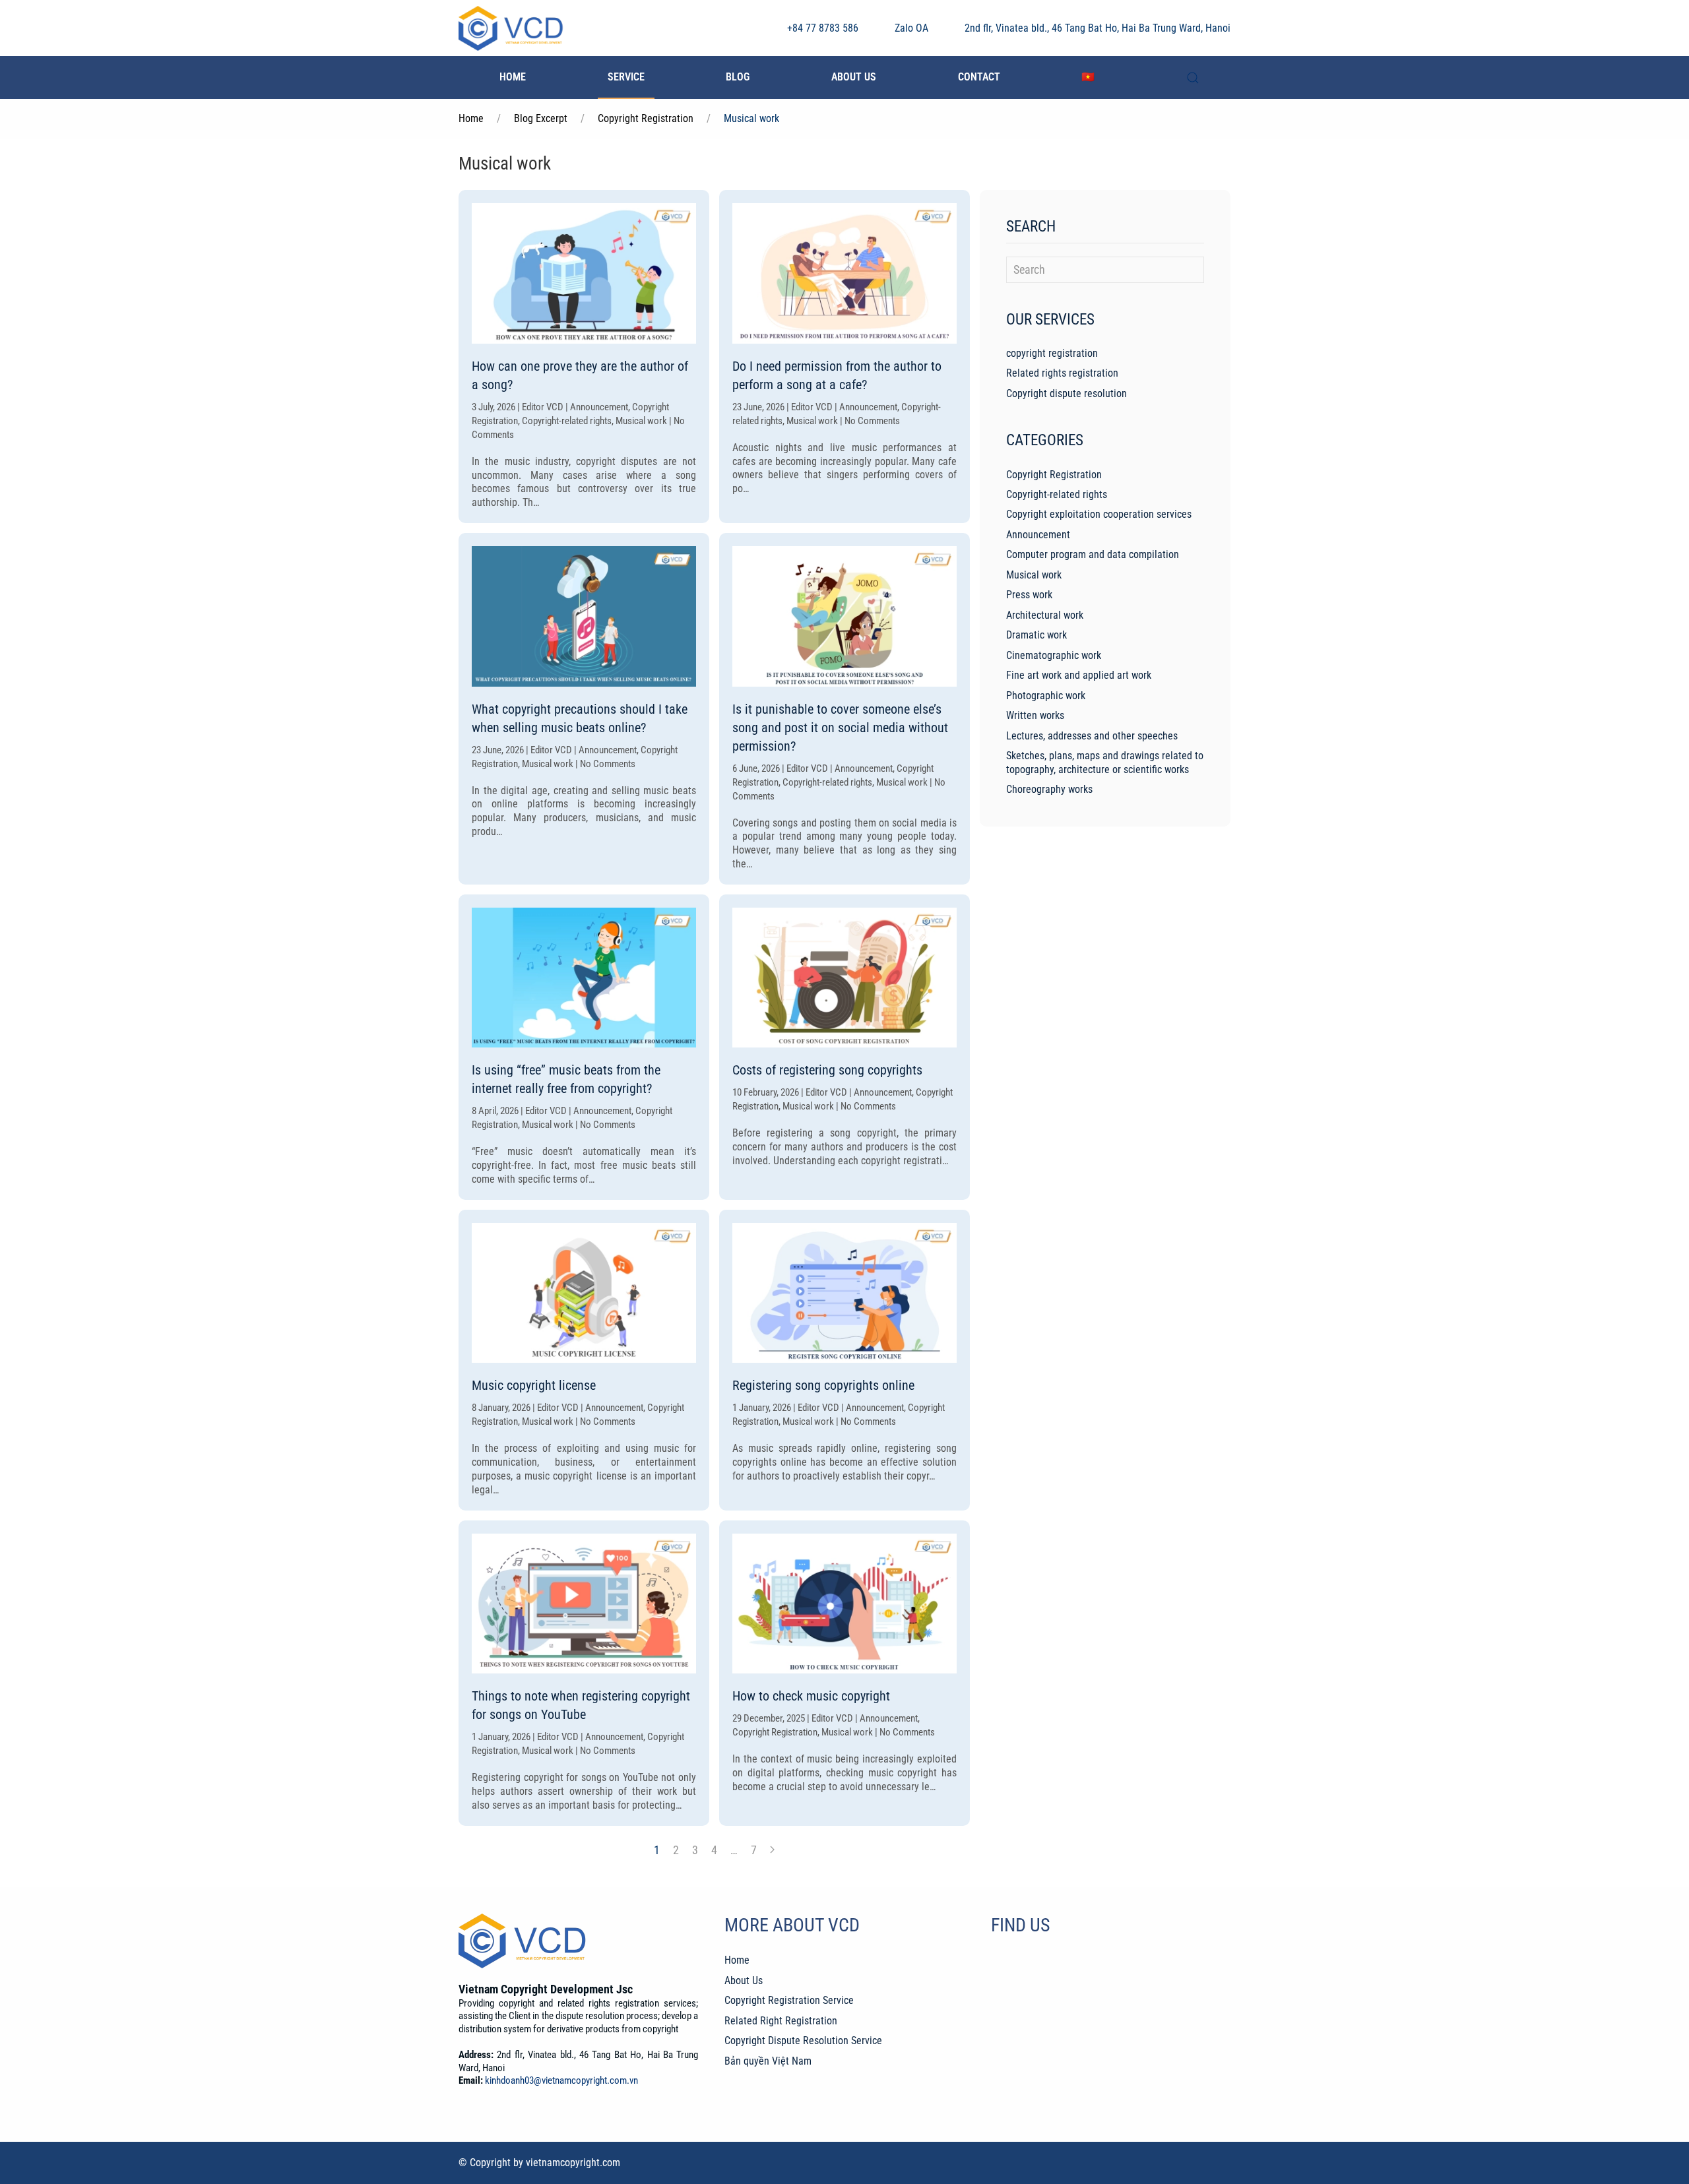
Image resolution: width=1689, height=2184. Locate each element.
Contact (979, 77)
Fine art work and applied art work (1079, 675)
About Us (854, 77)
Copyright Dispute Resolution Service (803, 2041)
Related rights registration (1062, 373)
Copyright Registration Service (789, 2000)
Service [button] (626, 77)
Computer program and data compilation (1093, 554)
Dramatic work (1036, 635)
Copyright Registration (1054, 475)
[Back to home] (511, 28)
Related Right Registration (781, 2021)
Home (513, 77)
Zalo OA (911, 28)
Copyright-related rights (1057, 494)
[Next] (772, 1850)
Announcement (1038, 535)
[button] (1193, 78)
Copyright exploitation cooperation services (1099, 514)
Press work (1029, 595)
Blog (738, 77)
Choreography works (1049, 789)
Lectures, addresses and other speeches (1092, 736)
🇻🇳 (1088, 77)
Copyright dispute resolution (1067, 393)
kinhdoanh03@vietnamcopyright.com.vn (561, 2080)
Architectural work (1045, 615)
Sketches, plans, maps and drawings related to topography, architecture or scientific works (1105, 762)
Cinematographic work (1054, 655)
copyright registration (1052, 353)
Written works (1035, 715)
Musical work (1034, 575)
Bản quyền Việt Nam (768, 2061)
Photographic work (1046, 696)
